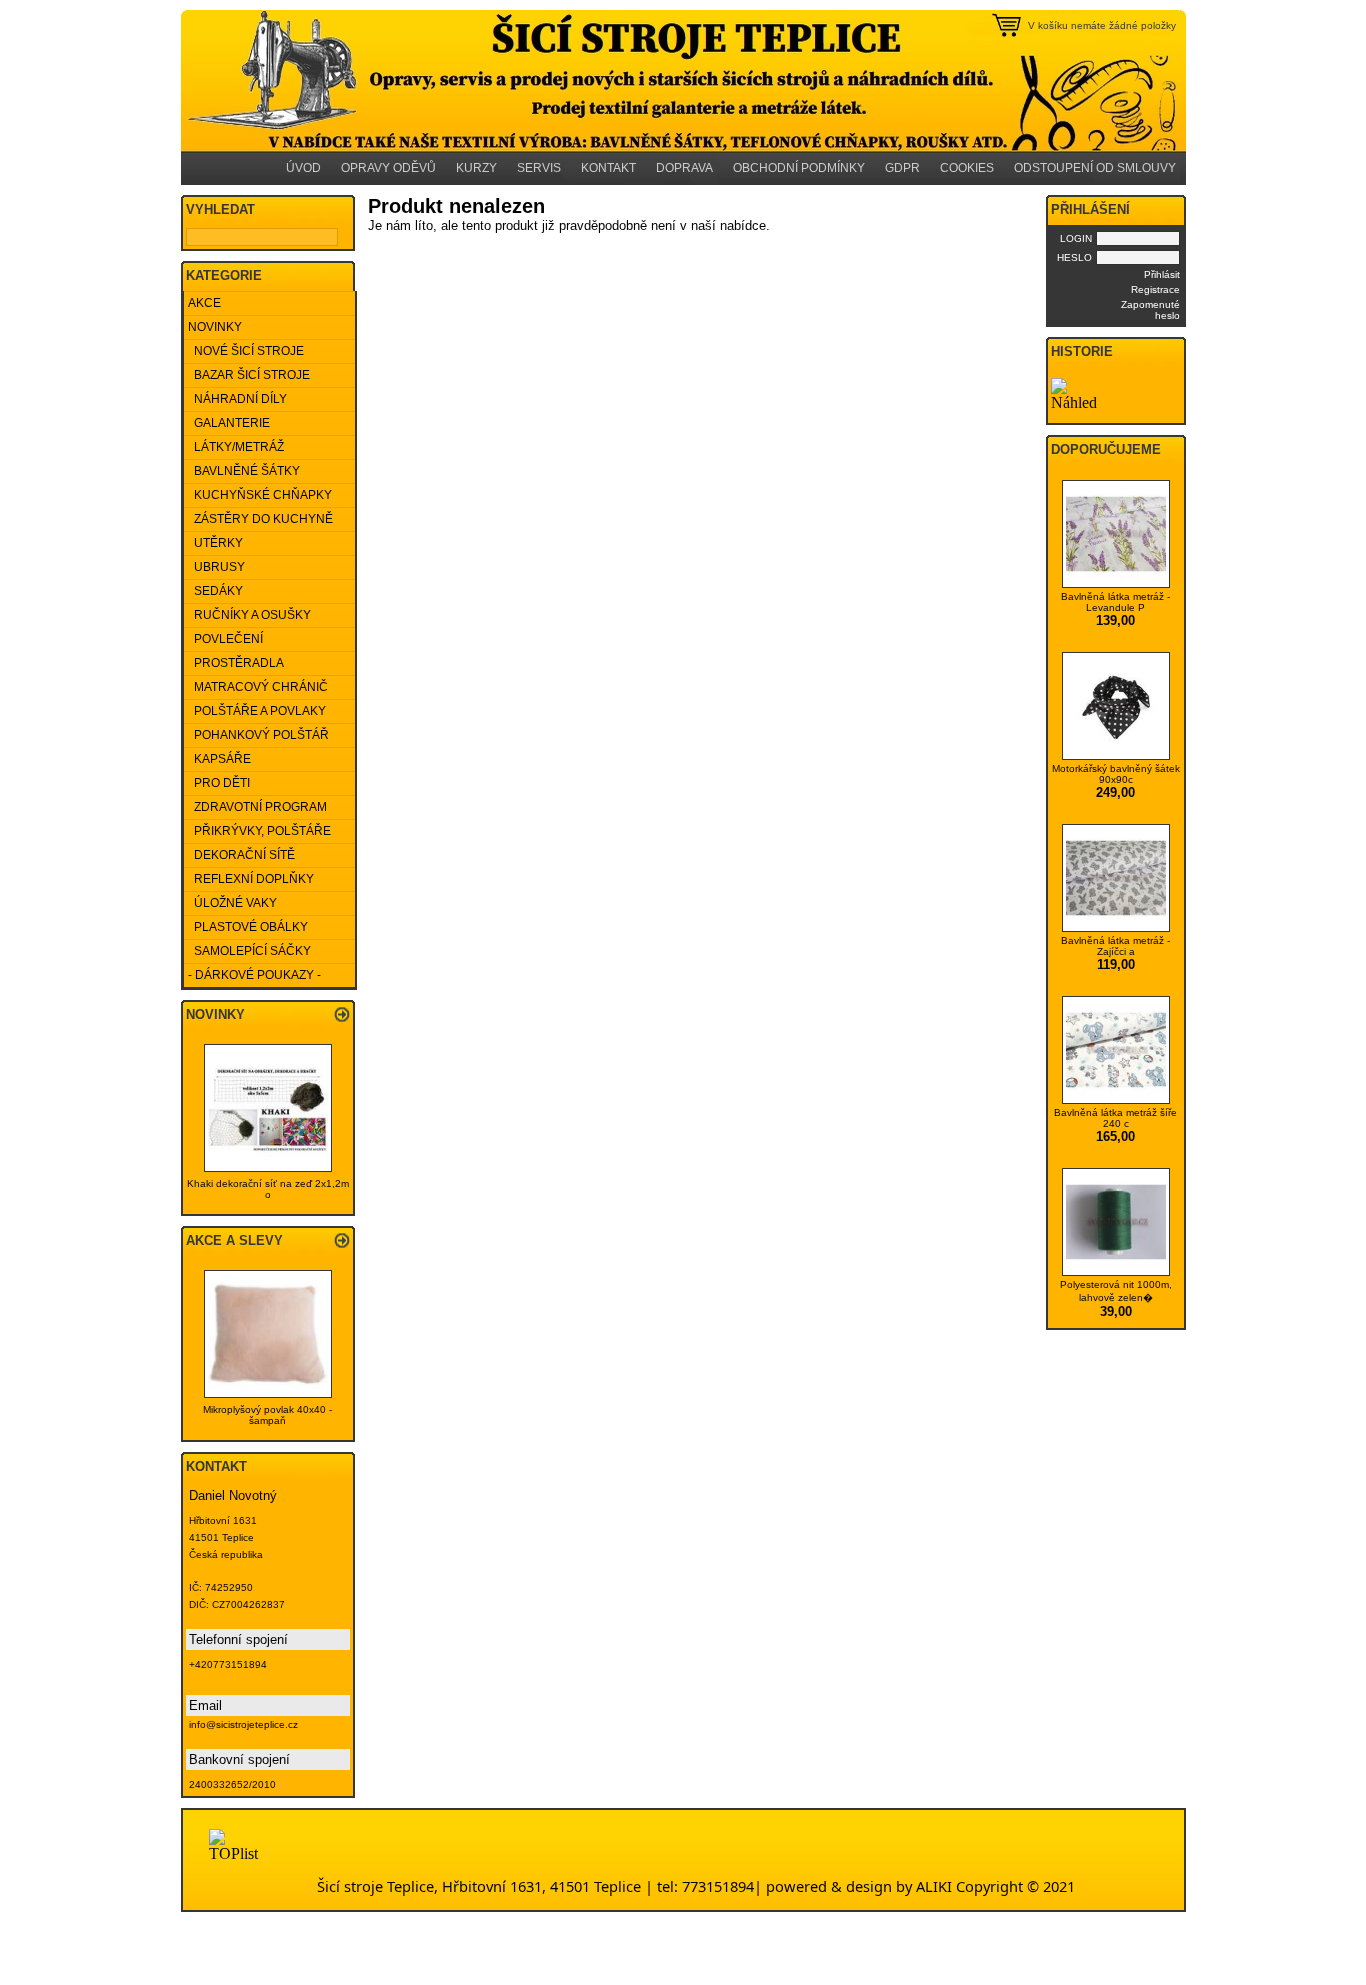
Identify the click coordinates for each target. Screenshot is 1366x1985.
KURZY (476, 168)
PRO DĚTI (219, 783)
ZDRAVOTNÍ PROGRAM (257, 807)
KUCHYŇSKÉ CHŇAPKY (260, 495)
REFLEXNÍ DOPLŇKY (251, 879)
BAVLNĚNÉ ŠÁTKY (244, 471)
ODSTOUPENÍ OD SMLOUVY (1095, 168)
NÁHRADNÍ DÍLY (237, 399)
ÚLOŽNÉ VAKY (232, 903)
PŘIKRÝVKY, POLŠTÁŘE (259, 831)
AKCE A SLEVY (234, 1240)
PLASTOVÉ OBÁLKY (248, 927)
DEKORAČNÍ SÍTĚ (241, 855)
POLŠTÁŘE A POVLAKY (257, 711)
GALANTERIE (229, 423)
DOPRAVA (684, 168)
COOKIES (967, 168)
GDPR (902, 168)
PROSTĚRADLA (236, 663)
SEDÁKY (215, 591)
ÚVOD (303, 168)
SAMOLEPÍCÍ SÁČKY (249, 951)
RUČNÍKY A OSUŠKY (249, 615)
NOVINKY (215, 327)
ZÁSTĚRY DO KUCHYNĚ (260, 519)
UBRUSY (216, 567)
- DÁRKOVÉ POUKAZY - (254, 975)
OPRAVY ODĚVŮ (388, 168)
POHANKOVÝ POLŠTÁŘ (258, 735)
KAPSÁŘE (219, 759)
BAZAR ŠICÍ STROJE (249, 375)
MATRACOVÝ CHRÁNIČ (258, 687)
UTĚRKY (215, 543)
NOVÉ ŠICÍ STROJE (246, 351)
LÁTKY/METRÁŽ (236, 447)
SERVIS (539, 168)
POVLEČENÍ (225, 639)
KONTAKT (608, 168)
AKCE (204, 303)
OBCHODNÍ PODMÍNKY (799, 168)
